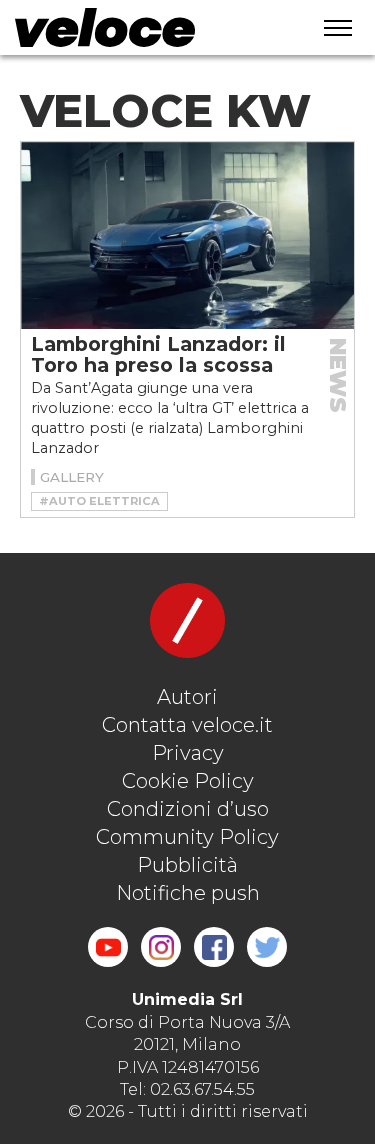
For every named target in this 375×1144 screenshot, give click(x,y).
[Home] (146, 27)
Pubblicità (187, 865)
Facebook (214, 947)
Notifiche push (188, 893)
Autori (187, 697)
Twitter (267, 947)
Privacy (188, 753)
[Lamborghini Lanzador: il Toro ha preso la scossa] (187, 235)
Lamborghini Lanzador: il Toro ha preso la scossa (158, 354)
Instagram (161, 947)
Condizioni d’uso (188, 809)
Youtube (108, 947)
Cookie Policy (188, 781)
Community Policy (187, 837)
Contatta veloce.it (187, 725)
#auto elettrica (99, 501)
